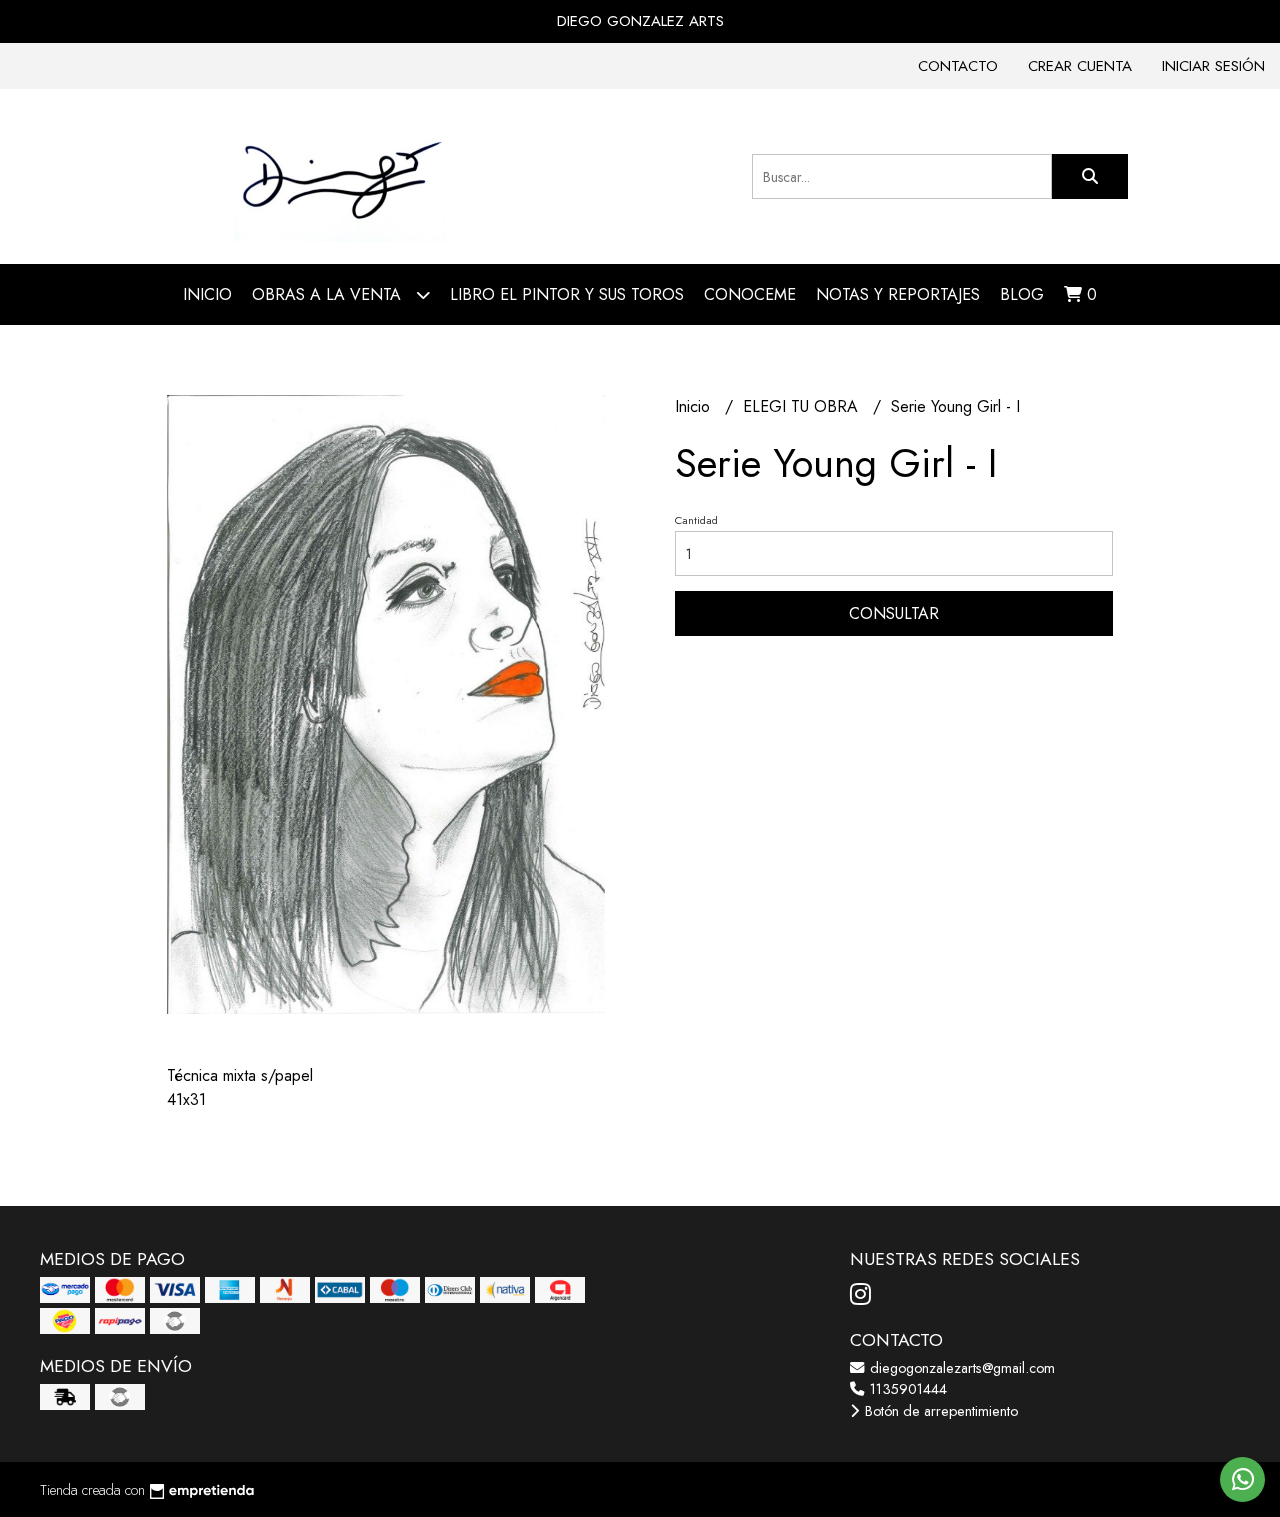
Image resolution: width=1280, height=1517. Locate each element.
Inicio (207, 294)
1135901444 (906, 1389)
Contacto (958, 66)
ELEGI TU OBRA (803, 406)
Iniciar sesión (1213, 66)
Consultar (894, 613)
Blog (1022, 294)
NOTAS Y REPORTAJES (898, 294)
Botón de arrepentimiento (939, 1411)
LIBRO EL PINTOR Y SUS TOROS (567, 294)
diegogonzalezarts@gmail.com (960, 1368)
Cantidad (696, 520)
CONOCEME (750, 294)
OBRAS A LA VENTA (329, 294)
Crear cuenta (1080, 66)
